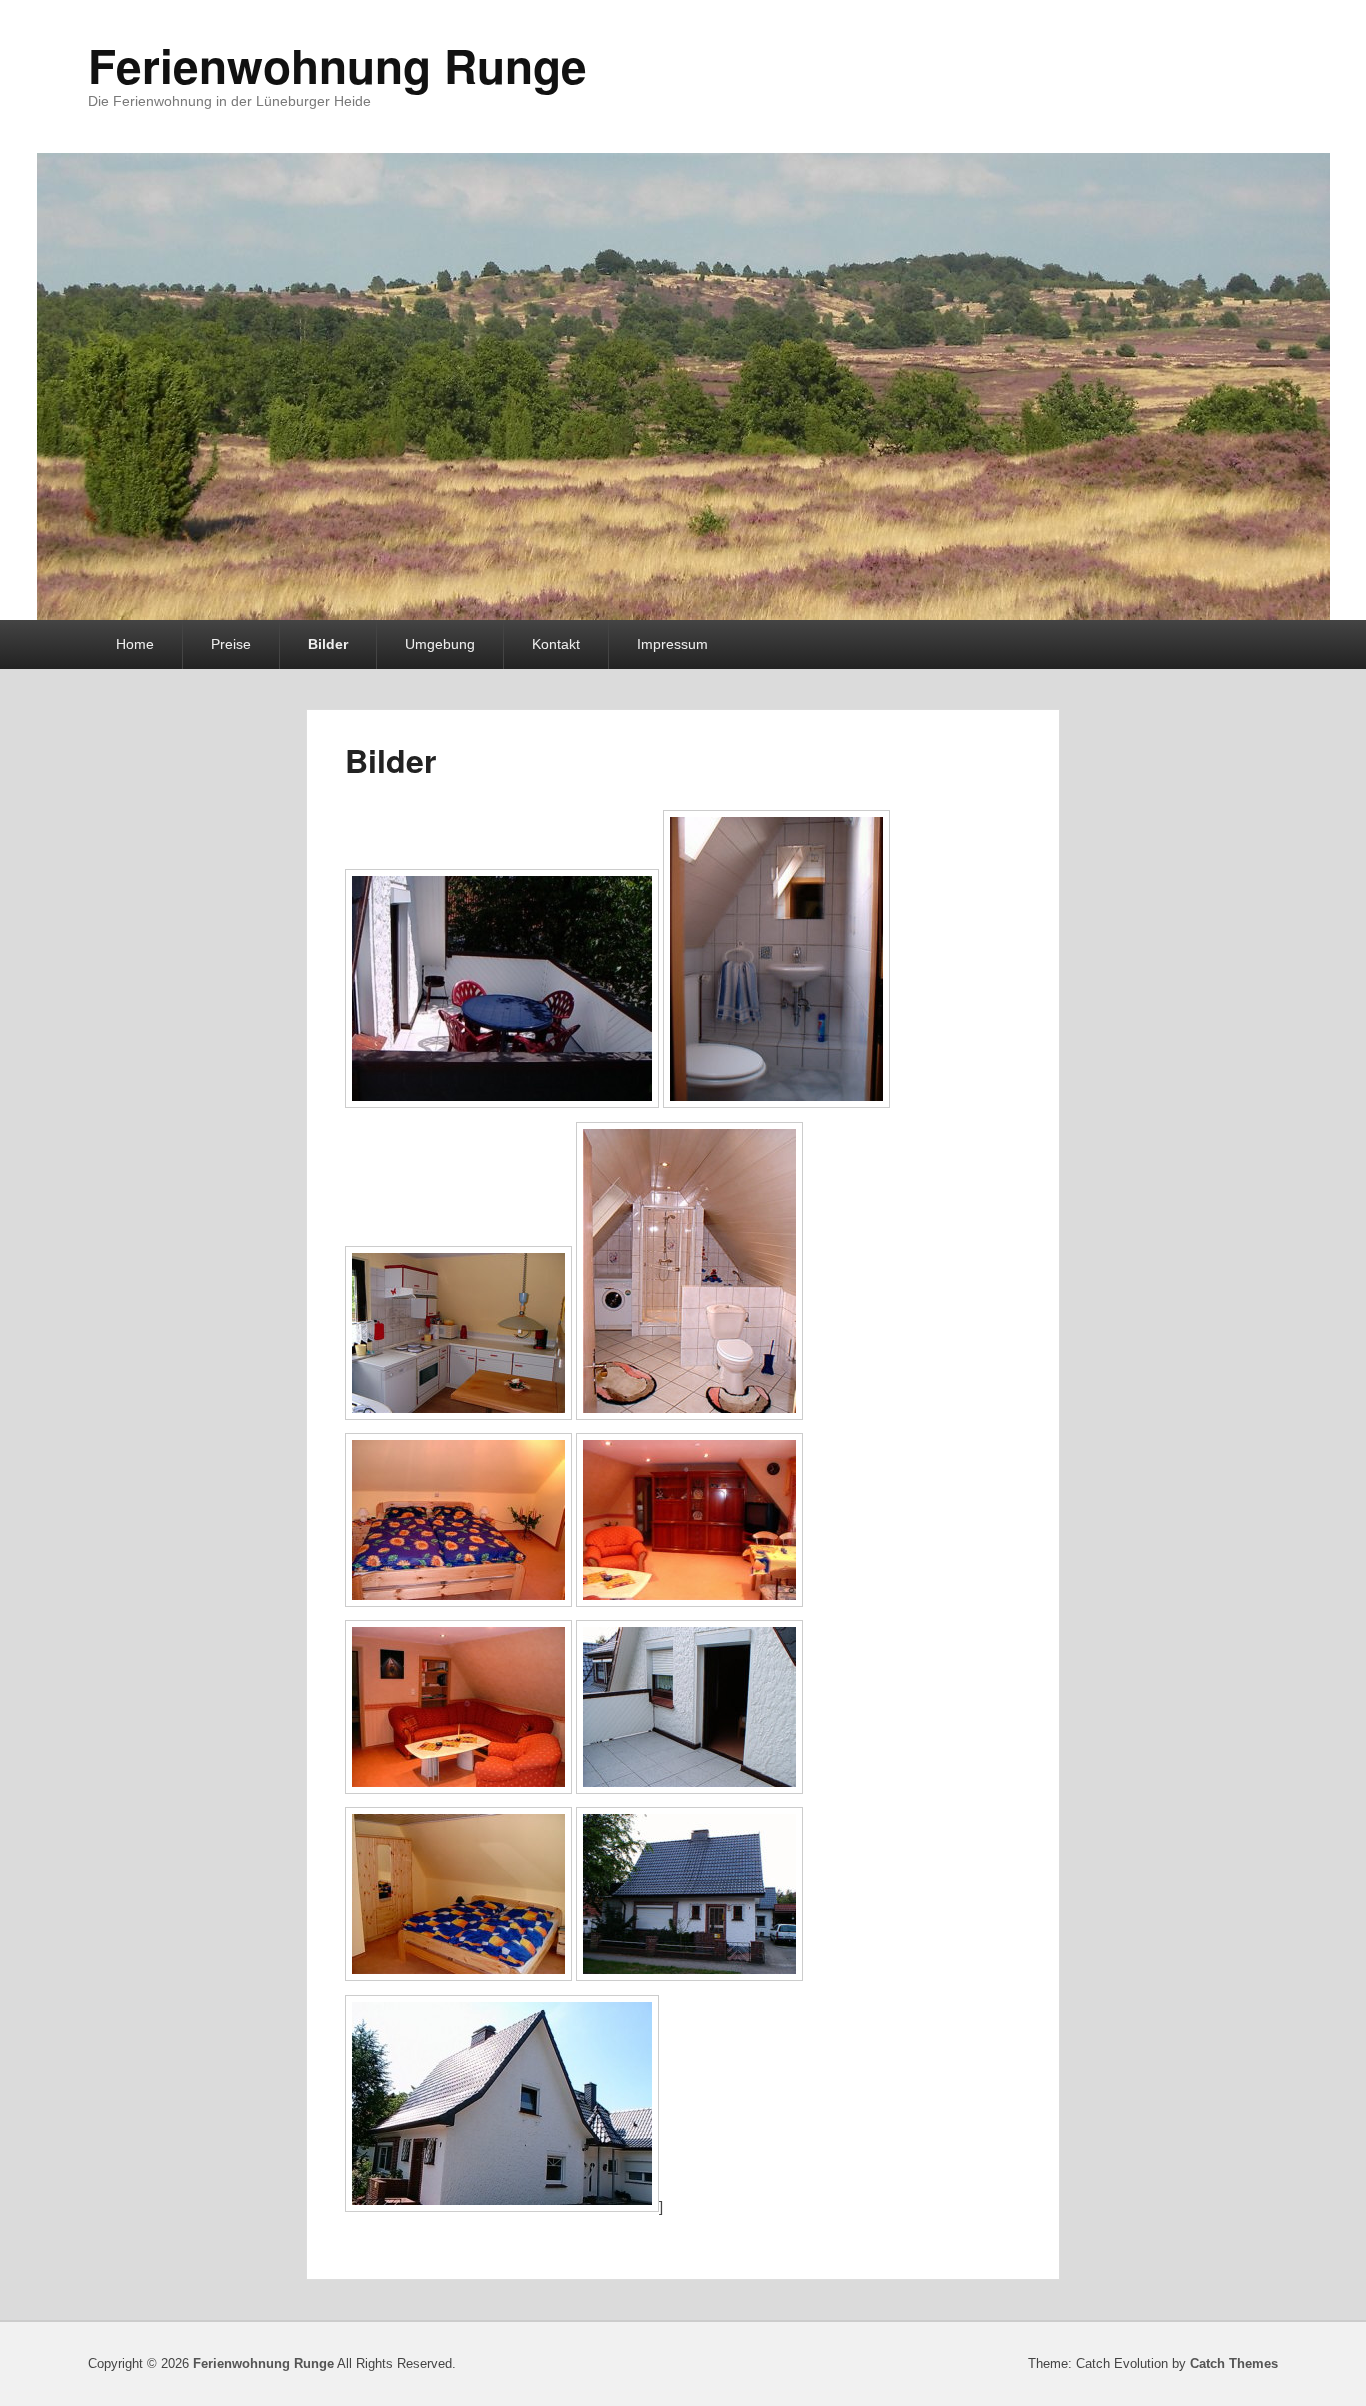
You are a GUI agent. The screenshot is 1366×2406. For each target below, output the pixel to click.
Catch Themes (1234, 2363)
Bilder (328, 644)
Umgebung (440, 644)
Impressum (672, 644)
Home (135, 644)
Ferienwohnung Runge (337, 65)
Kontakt (556, 644)
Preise (231, 644)
